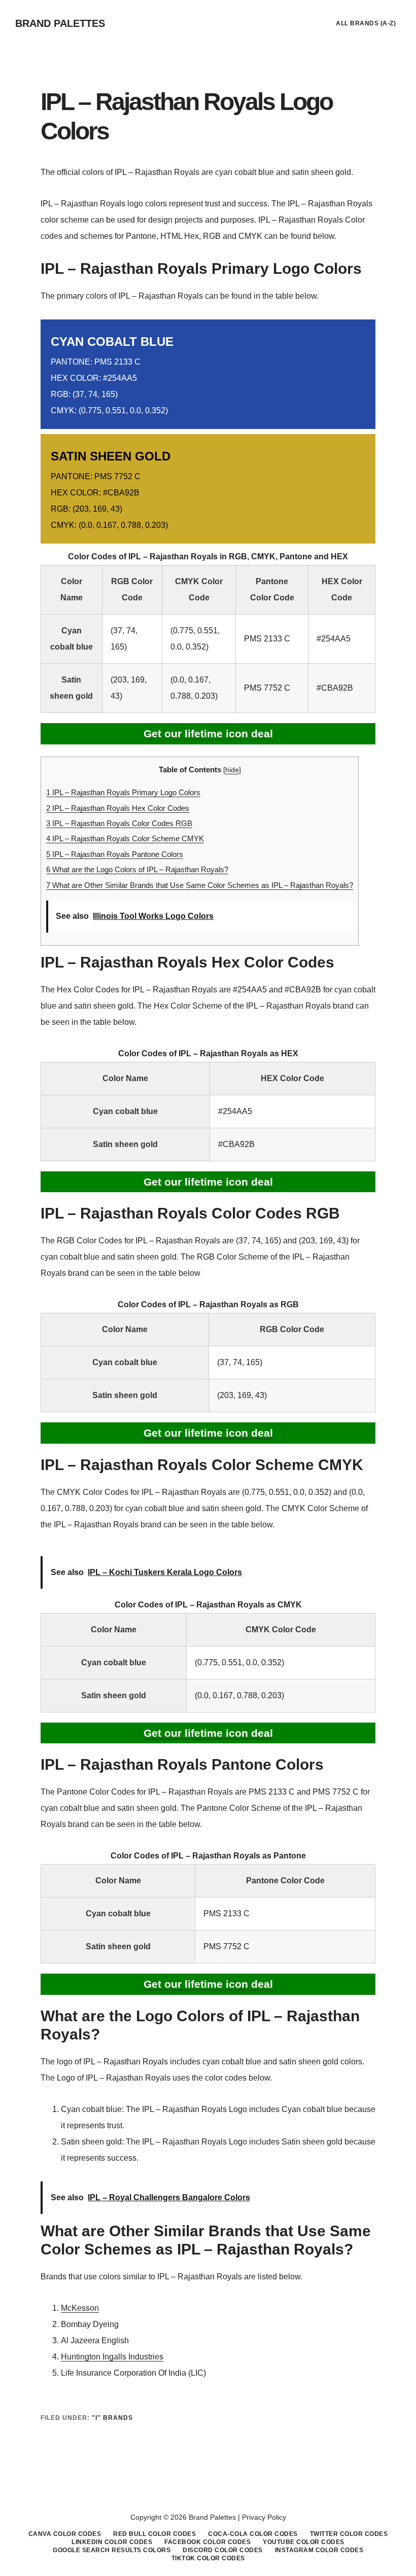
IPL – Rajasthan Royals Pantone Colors (115, 854)
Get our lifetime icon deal (208, 734)
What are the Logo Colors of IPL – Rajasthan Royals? (137, 869)
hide (232, 770)
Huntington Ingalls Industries (112, 2357)
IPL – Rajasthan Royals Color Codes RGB (119, 823)
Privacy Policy (264, 2517)
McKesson (80, 2308)
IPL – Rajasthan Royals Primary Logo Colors (123, 792)
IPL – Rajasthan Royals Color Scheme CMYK (125, 838)
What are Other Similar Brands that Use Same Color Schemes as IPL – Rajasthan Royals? (200, 885)
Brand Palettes (60, 23)
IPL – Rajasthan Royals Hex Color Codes (118, 808)
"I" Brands (112, 2418)
